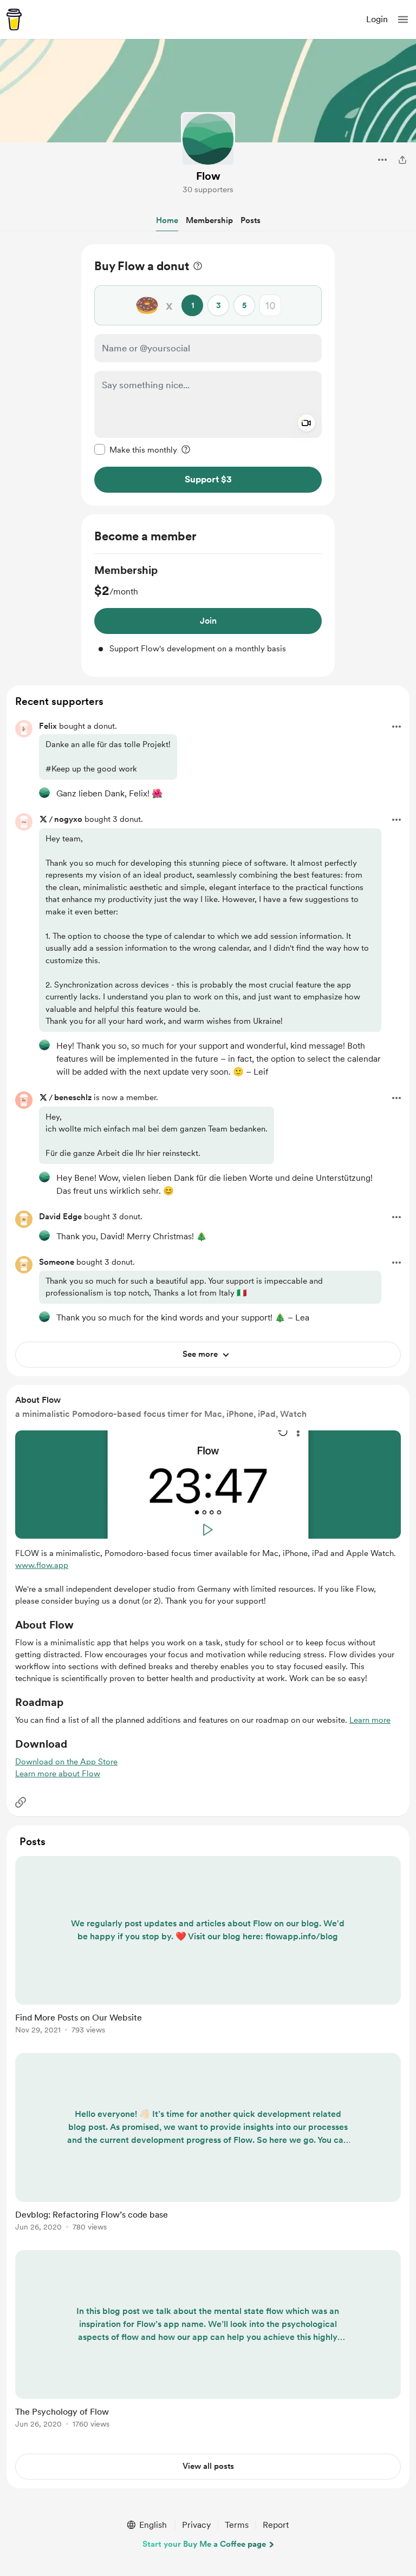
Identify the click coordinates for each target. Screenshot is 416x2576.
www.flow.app (42, 1565)
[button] (403, 19)
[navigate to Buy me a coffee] (14, 19)
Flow (208, 176)
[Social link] (21, 1802)
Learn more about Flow (58, 1774)
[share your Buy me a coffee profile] (402, 160)
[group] (208, 609)
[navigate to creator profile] (208, 139)
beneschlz (73, 1097)
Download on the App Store (66, 1762)
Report (276, 2525)
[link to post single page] (208, 1947)
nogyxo (68, 819)
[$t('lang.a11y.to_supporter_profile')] (44, 793)
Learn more (370, 1720)
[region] (208, 375)
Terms (237, 2525)
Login (377, 19)
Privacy (196, 2525)
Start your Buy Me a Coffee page (204, 2544)
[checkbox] (136, 449)
